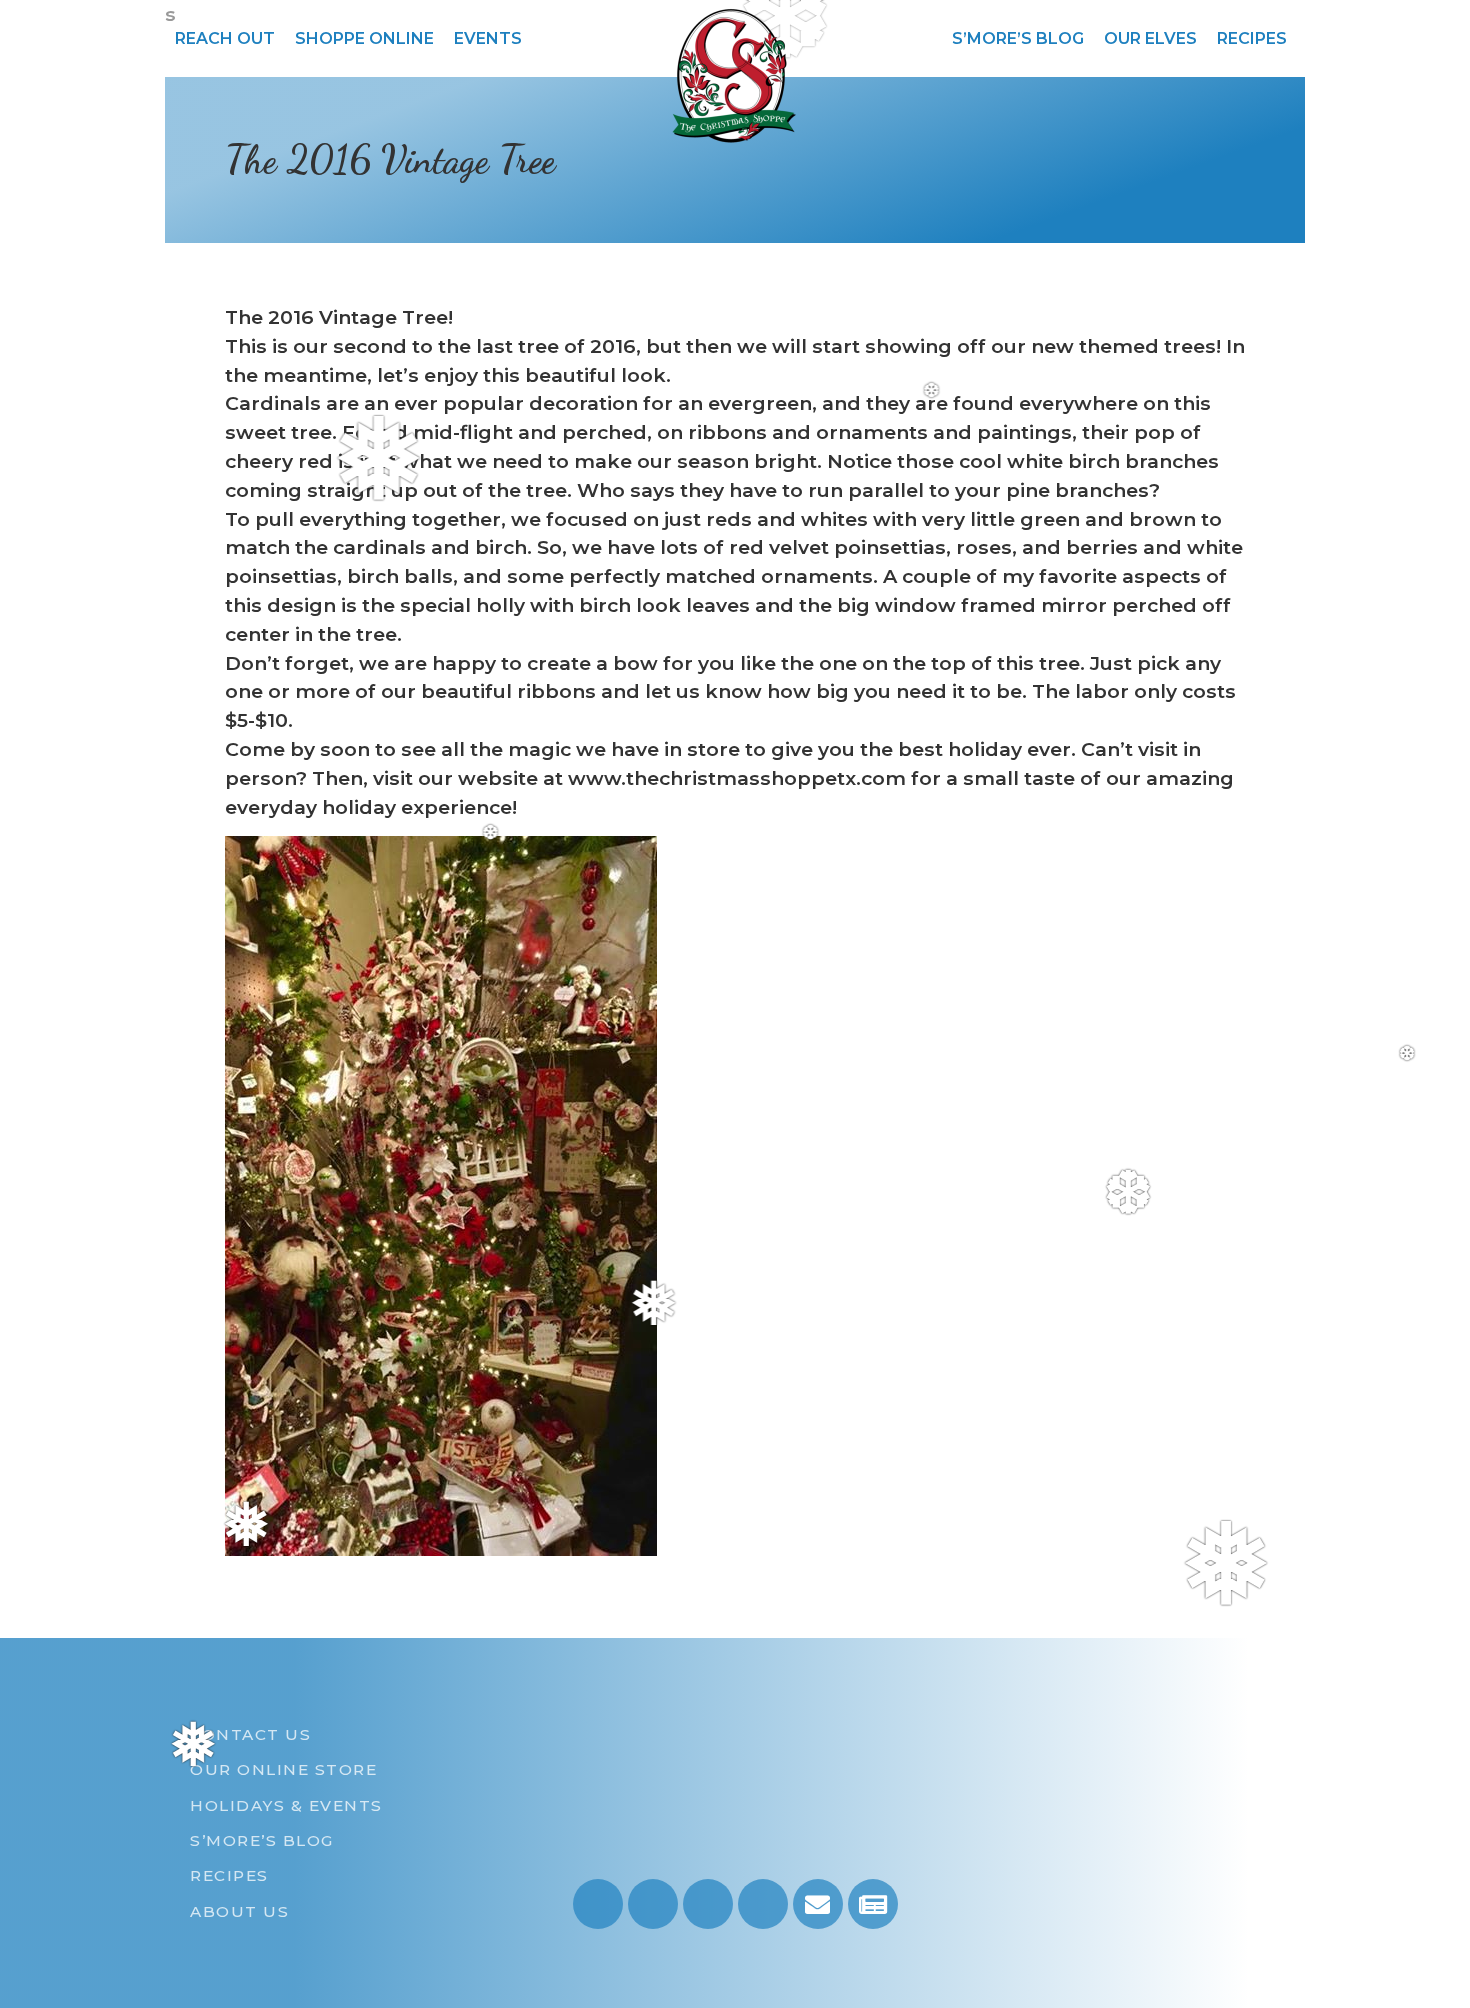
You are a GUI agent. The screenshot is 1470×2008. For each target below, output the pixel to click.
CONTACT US (250, 1734)
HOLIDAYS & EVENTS (286, 1805)
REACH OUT (225, 38)
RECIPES (1252, 38)
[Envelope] (818, 1904)
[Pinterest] (763, 1904)
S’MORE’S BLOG (1018, 38)
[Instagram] (598, 1904)
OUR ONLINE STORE (283, 1769)
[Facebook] (708, 1904)
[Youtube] (653, 1904)
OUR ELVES (1150, 38)
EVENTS (488, 38)
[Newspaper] (873, 1904)
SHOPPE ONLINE (364, 38)
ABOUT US (239, 1911)
